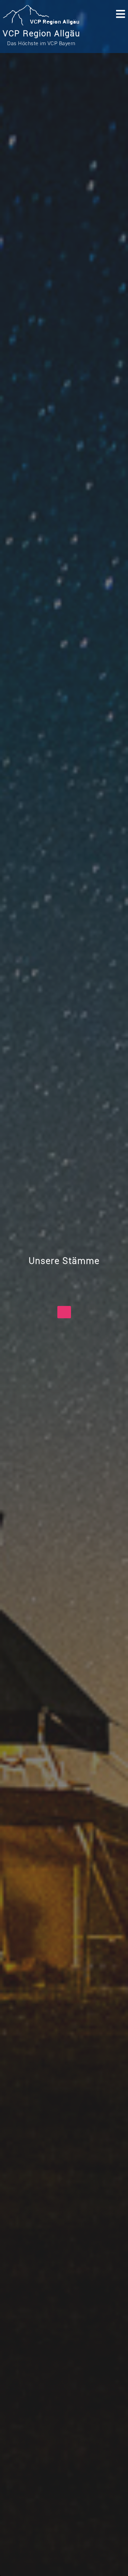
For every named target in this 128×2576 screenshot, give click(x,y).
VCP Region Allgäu (41, 34)
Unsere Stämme (64, 1261)
